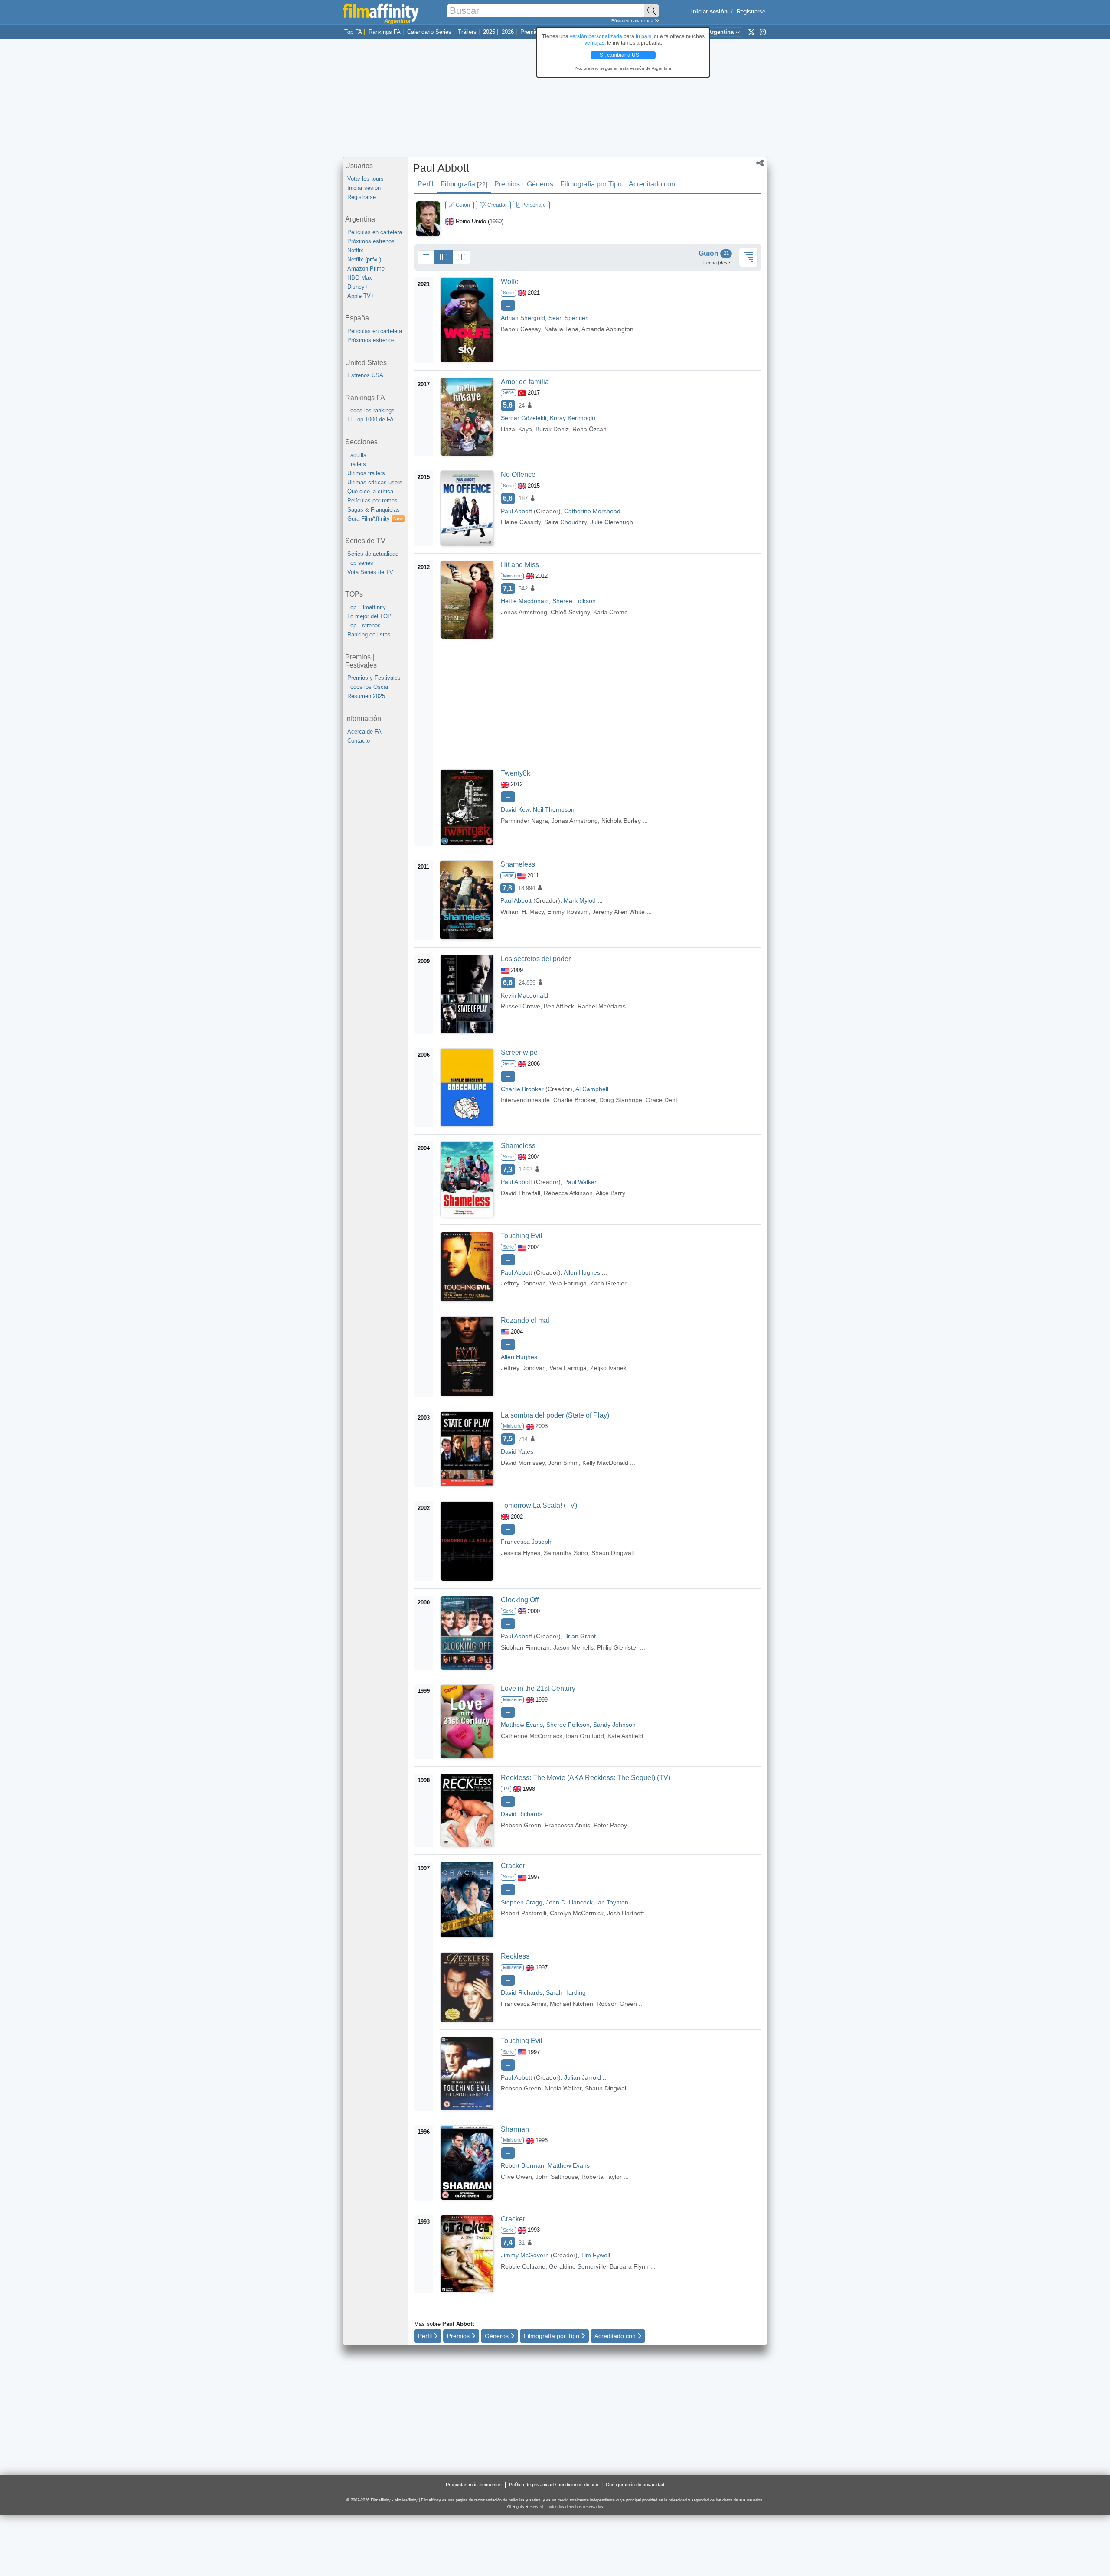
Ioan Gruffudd (585, 1736)
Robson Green (521, 1825)
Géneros (540, 184)
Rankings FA (385, 32)
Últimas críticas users (375, 482)
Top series (360, 563)
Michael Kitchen (571, 2004)
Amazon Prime (366, 269)
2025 (489, 32)
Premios (531, 32)
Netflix (355, 250)
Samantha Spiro (566, 1553)
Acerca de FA (364, 732)
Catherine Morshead (592, 511)
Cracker (513, 1866)
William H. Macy (522, 912)
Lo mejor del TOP (369, 616)
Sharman (515, 2129)
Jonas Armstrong (524, 612)
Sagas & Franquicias (374, 510)
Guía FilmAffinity (375, 519)
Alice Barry (610, 1193)
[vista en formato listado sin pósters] (426, 258)
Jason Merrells (573, 1647)
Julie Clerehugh (612, 522)
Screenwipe (519, 1052)
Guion (462, 205)
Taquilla (357, 455)
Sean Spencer (568, 318)
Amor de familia (525, 382)
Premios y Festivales (374, 678)
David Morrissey (523, 1463)
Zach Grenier (608, 1283)
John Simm (563, 1463)
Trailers (357, 464)
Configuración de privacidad (635, 2485)
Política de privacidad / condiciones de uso (554, 2485)
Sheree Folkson (574, 601)
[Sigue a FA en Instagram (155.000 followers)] (763, 32)
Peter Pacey (610, 1825)
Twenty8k (516, 773)
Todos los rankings (371, 410)
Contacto (359, 741)
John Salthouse (557, 2177)
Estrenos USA (365, 375)
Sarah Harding (566, 1992)
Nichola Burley (621, 821)
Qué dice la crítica (370, 491)
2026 (508, 32)
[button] (760, 164)
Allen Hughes (582, 1272)
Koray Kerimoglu (573, 418)
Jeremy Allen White (619, 912)
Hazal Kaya (516, 429)
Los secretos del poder (536, 959)
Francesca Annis (567, 1825)
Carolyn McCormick (577, 1913)
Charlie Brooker (522, 1089)
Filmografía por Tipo (591, 184)
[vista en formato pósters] (461, 258)
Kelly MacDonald (605, 1463)
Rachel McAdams (602, 1006)
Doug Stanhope (621, 1100)
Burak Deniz (552, 429)
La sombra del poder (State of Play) (555, 1415)
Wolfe (510, 282)
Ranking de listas (369, 634)
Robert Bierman (522, 2165)
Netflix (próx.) (364, 259)
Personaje (533, 205)
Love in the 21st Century (538, 1688)
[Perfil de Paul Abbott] (428, 218)
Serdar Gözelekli (524, 418)
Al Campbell (592, 1089)
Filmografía (464, 184)
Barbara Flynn (629, 2266)
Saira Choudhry (565, 522)
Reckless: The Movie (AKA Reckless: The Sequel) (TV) (586, 1778)
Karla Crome (610, 612)
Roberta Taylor (602, 2177)
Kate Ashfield (625, 1736)
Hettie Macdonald (525, 601)
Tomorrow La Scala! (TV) (539, 1505)
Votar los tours (366, 179)
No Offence (518, 474)
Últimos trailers (366, 473)
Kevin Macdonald (524, 995)
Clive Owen (516, 2177)
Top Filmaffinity (367, 607)
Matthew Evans (522, 1725)
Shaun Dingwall (613, 1553)
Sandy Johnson (614, 1725)
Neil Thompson (554, 809)
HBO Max (360, 278)
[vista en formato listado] (444, 258)
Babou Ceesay (521, 329)
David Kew (515, 809)
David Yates (517, 1451)
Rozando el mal (525, 1320)
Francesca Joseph (526, 1542)
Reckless (515, 1956)
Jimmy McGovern (525, 2255)
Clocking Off (520, 1600)
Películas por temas (372, 501)
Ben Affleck (559, 1006)
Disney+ (358, 287)
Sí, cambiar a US (620, 55)
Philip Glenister (618, 1647)
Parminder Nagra (524, 821)
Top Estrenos (364, 625)
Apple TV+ (361, 296)
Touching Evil (522, 1236)
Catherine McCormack (532, 1736)
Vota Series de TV (370, 572)
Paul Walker (580, 1182)
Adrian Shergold (523, 318)
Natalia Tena (561, 329)
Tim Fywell (596, 2255)
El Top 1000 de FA (371, 419)
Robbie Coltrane (523, 2266)
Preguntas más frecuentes (474, 2485)
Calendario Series (429, 32)
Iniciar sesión (364, 188)
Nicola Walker (563, 2088)
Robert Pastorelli (524, 1913)
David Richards (522, 1814)
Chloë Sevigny (570, 612)
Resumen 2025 (366, 696)
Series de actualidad (373, 554)
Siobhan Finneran (525, 1647)
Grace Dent (661, 1100)
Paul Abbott (441, 168)
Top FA (353, 32)
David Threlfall (521, 1193)
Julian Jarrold (583, 2077)
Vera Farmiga (568, 1283)
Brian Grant (580, 1636)
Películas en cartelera (375, 232)
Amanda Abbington (607, 329)
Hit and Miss (520, 565)
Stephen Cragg (522, 1902)
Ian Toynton (612, 1902)
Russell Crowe (521, 1006)
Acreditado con (652, 184)
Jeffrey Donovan (523, 1283)
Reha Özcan (589, 429)
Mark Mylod (580, 900)
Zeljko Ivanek (608, 1368)
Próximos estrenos (371, 241)
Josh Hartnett (625, 1913)
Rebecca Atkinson (568, 1193)
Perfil (426, 184)
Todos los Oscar (368, 687)
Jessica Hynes (521, 1553)
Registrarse (751, 11)
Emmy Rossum (568, 912)
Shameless (518, 864)
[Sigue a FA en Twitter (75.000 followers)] (751, 32)
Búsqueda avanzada (633, 21)
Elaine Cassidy (521, 522)
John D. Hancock (569, 1902)
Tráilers (467, 32)
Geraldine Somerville (578, 2266)
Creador (496, 205)
